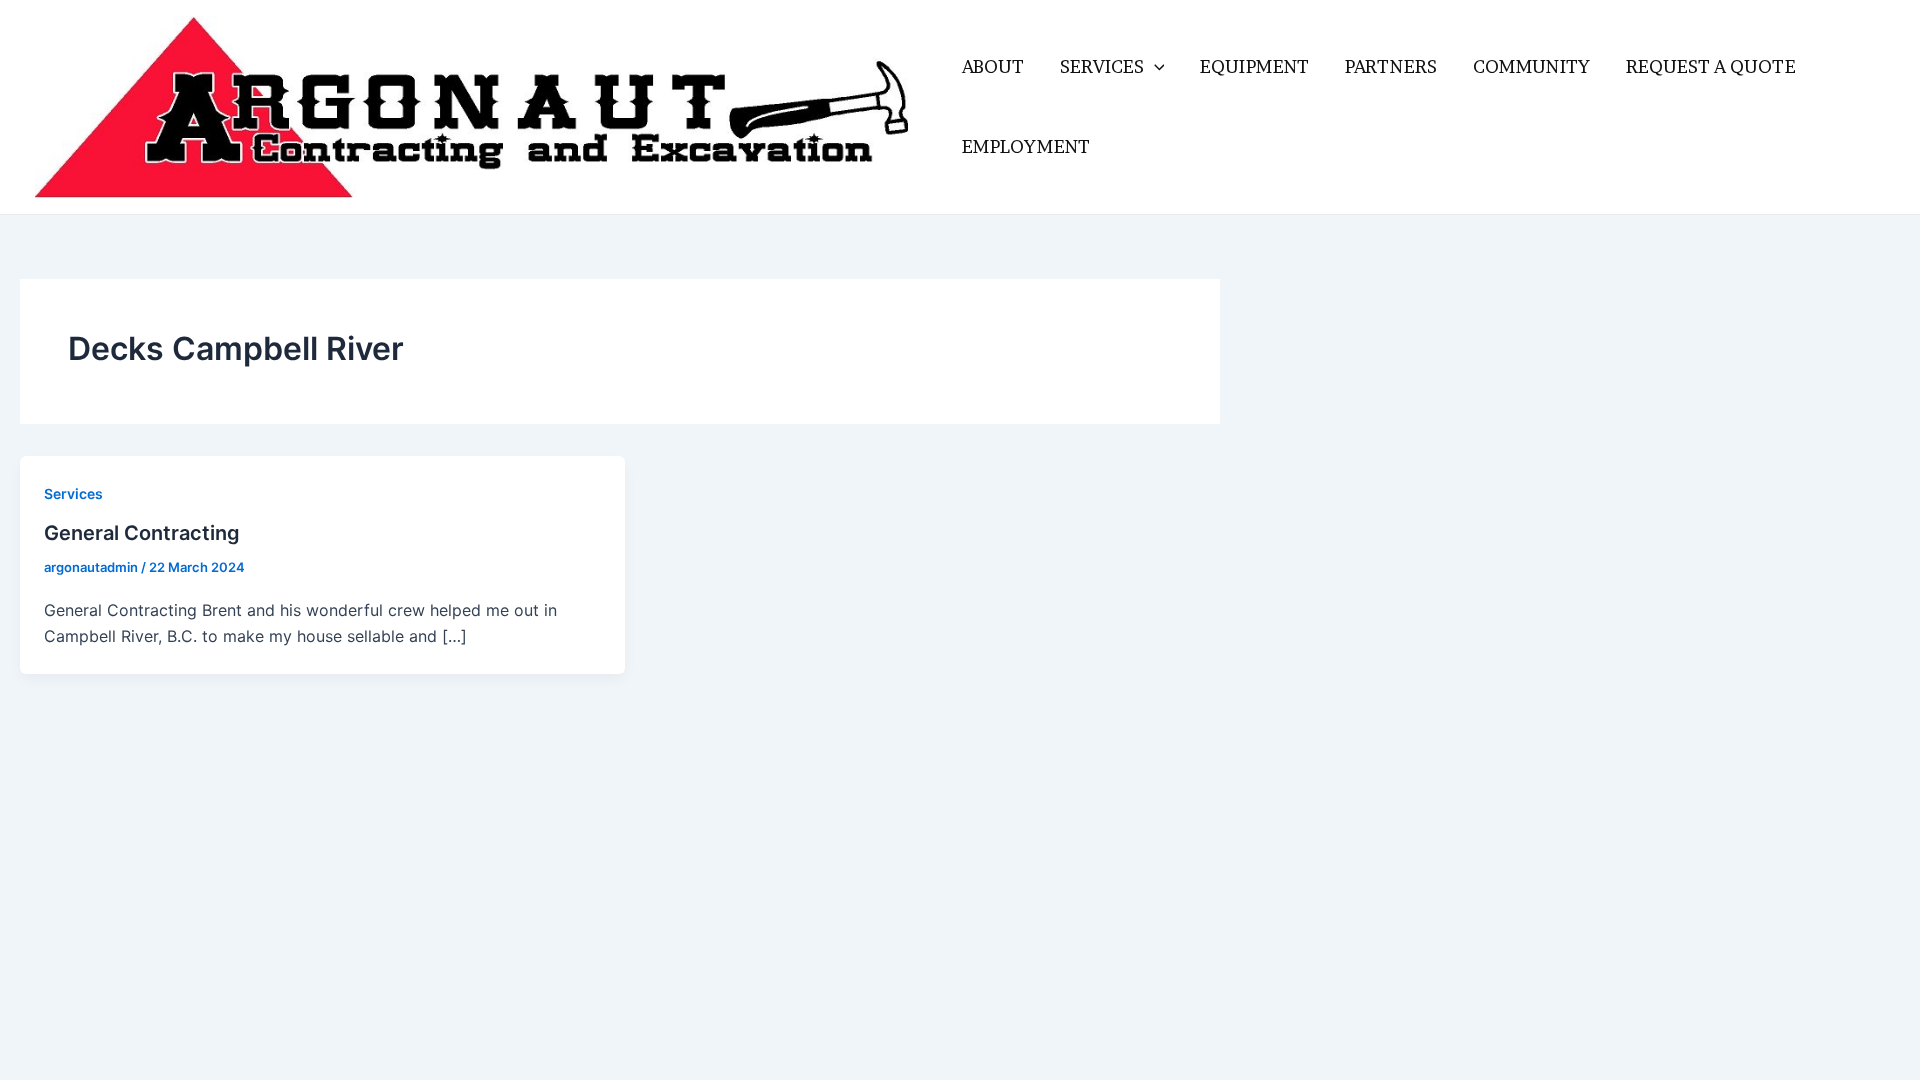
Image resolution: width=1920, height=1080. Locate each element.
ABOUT (993, 66)
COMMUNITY (1531, 66)
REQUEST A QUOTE (1711, 66)
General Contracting (142, 533)
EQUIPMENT (1254, 66)
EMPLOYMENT (1026, 146)
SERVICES (1102, 66)
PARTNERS (1391, 66)
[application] (1154, 67)
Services (73, 493)
